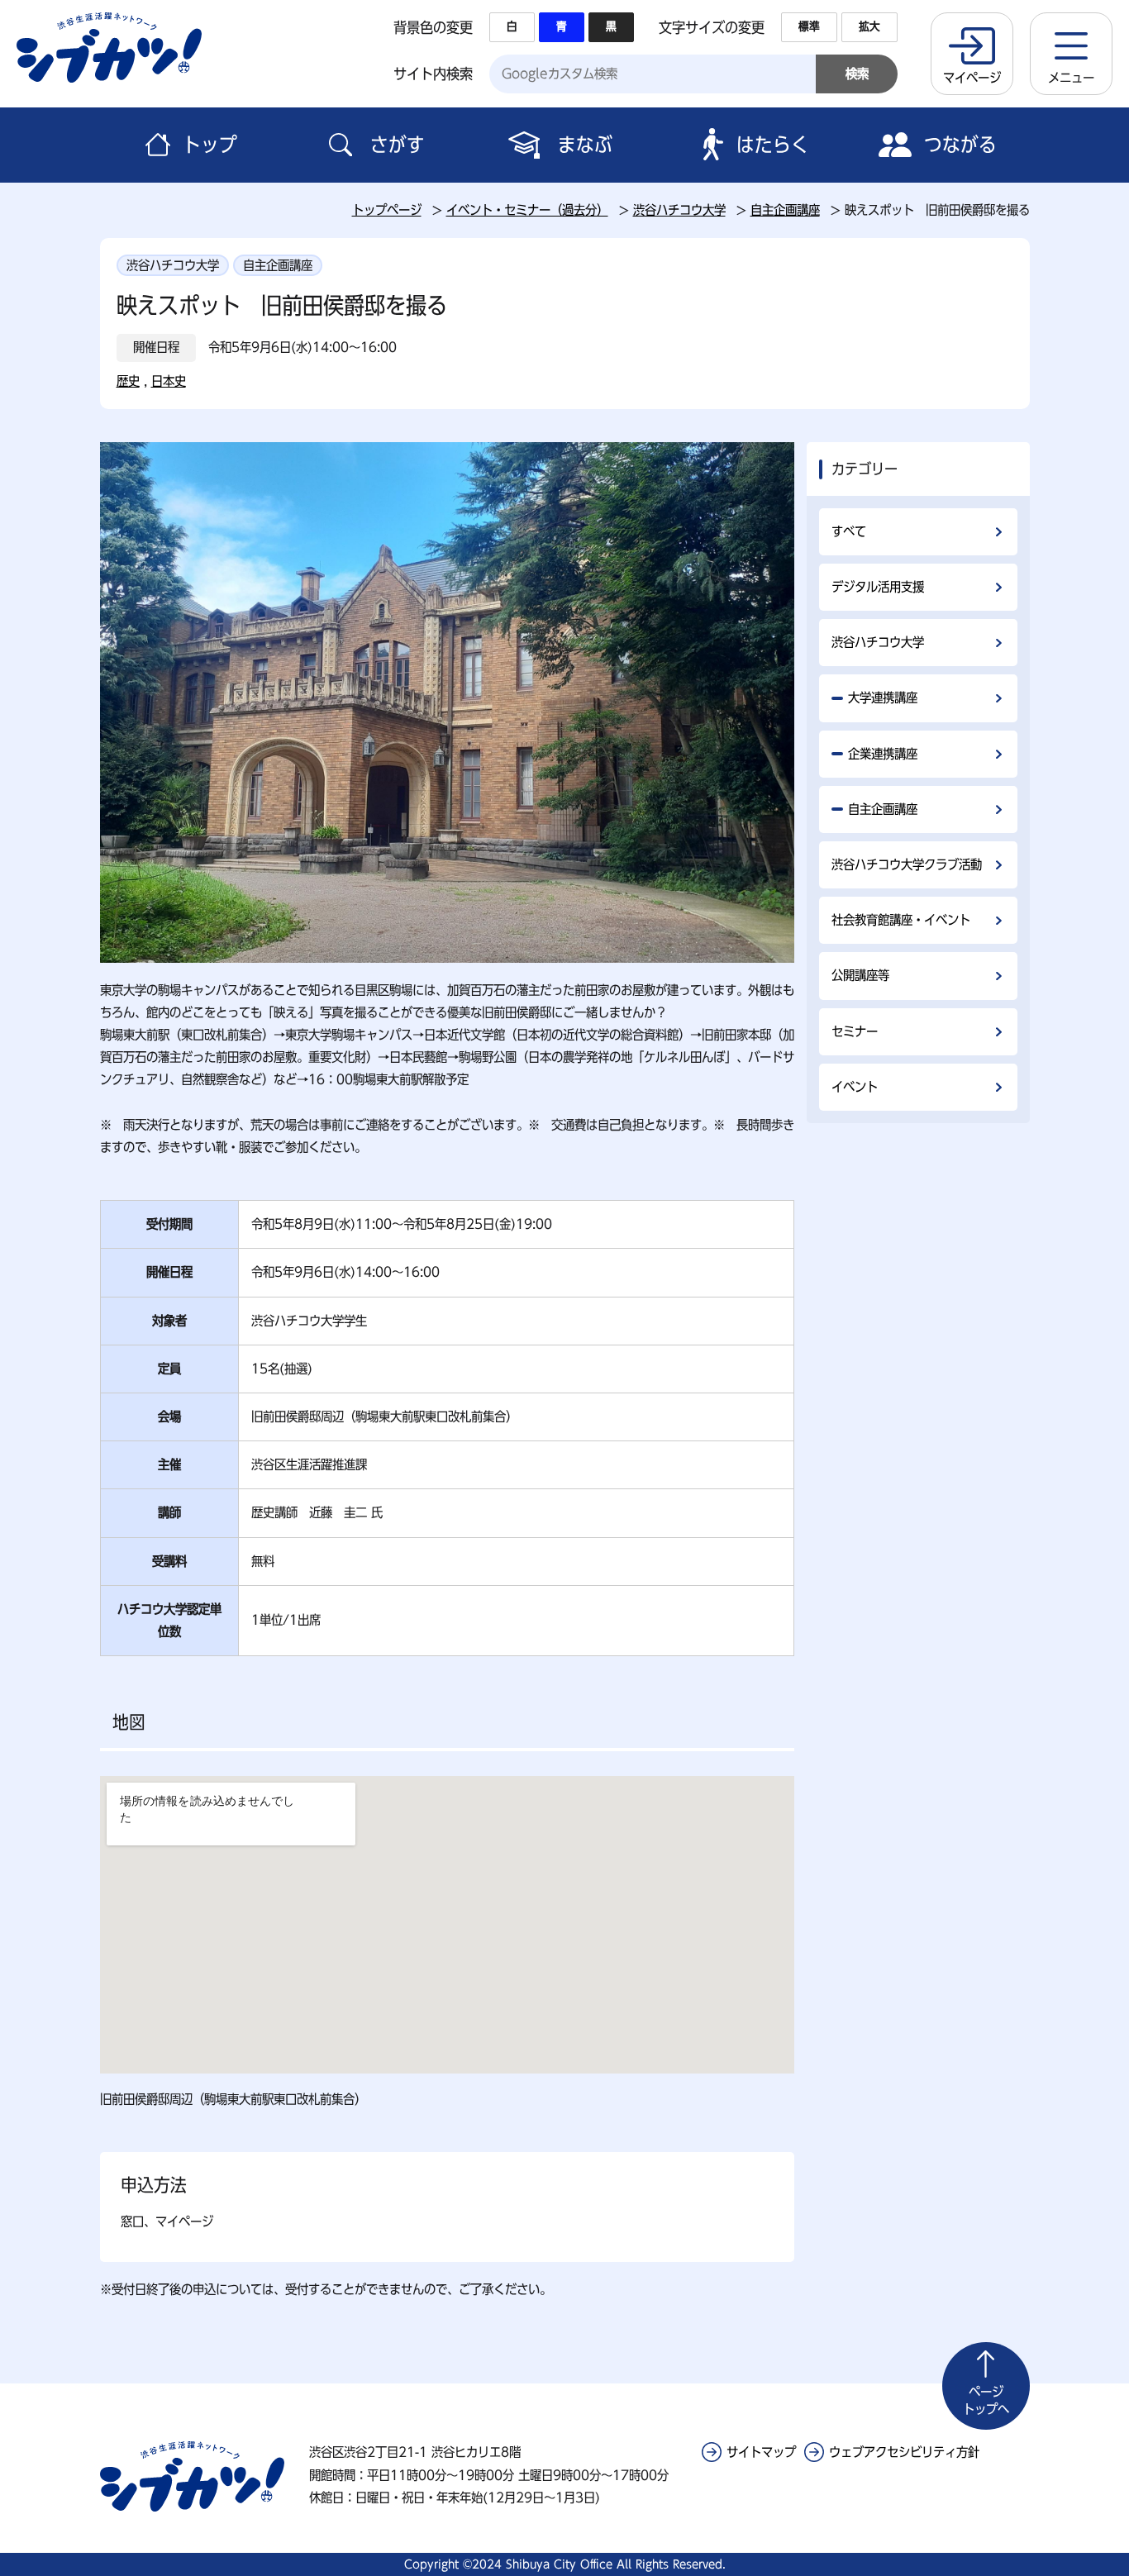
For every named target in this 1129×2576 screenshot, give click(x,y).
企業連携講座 (883, 754)
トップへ (986, 2400)
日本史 (169, 381)
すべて (849, 531)
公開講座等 (860, 975)
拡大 (869, 26)
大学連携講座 (883, 698)
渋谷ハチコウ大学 (679, 210)
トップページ (387, 210)
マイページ (972, 78)
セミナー (855, 1031)
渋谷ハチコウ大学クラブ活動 (907, 864)
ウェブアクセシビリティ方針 (904, 2452)
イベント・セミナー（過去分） (527, 210)
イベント (855, 1087)
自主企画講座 (785, 210)
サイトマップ (761, 2452)
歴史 (128, 381)
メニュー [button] (1071, 78)
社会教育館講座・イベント (901, 920)
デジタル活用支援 (878, 587)
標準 (809, 26)
